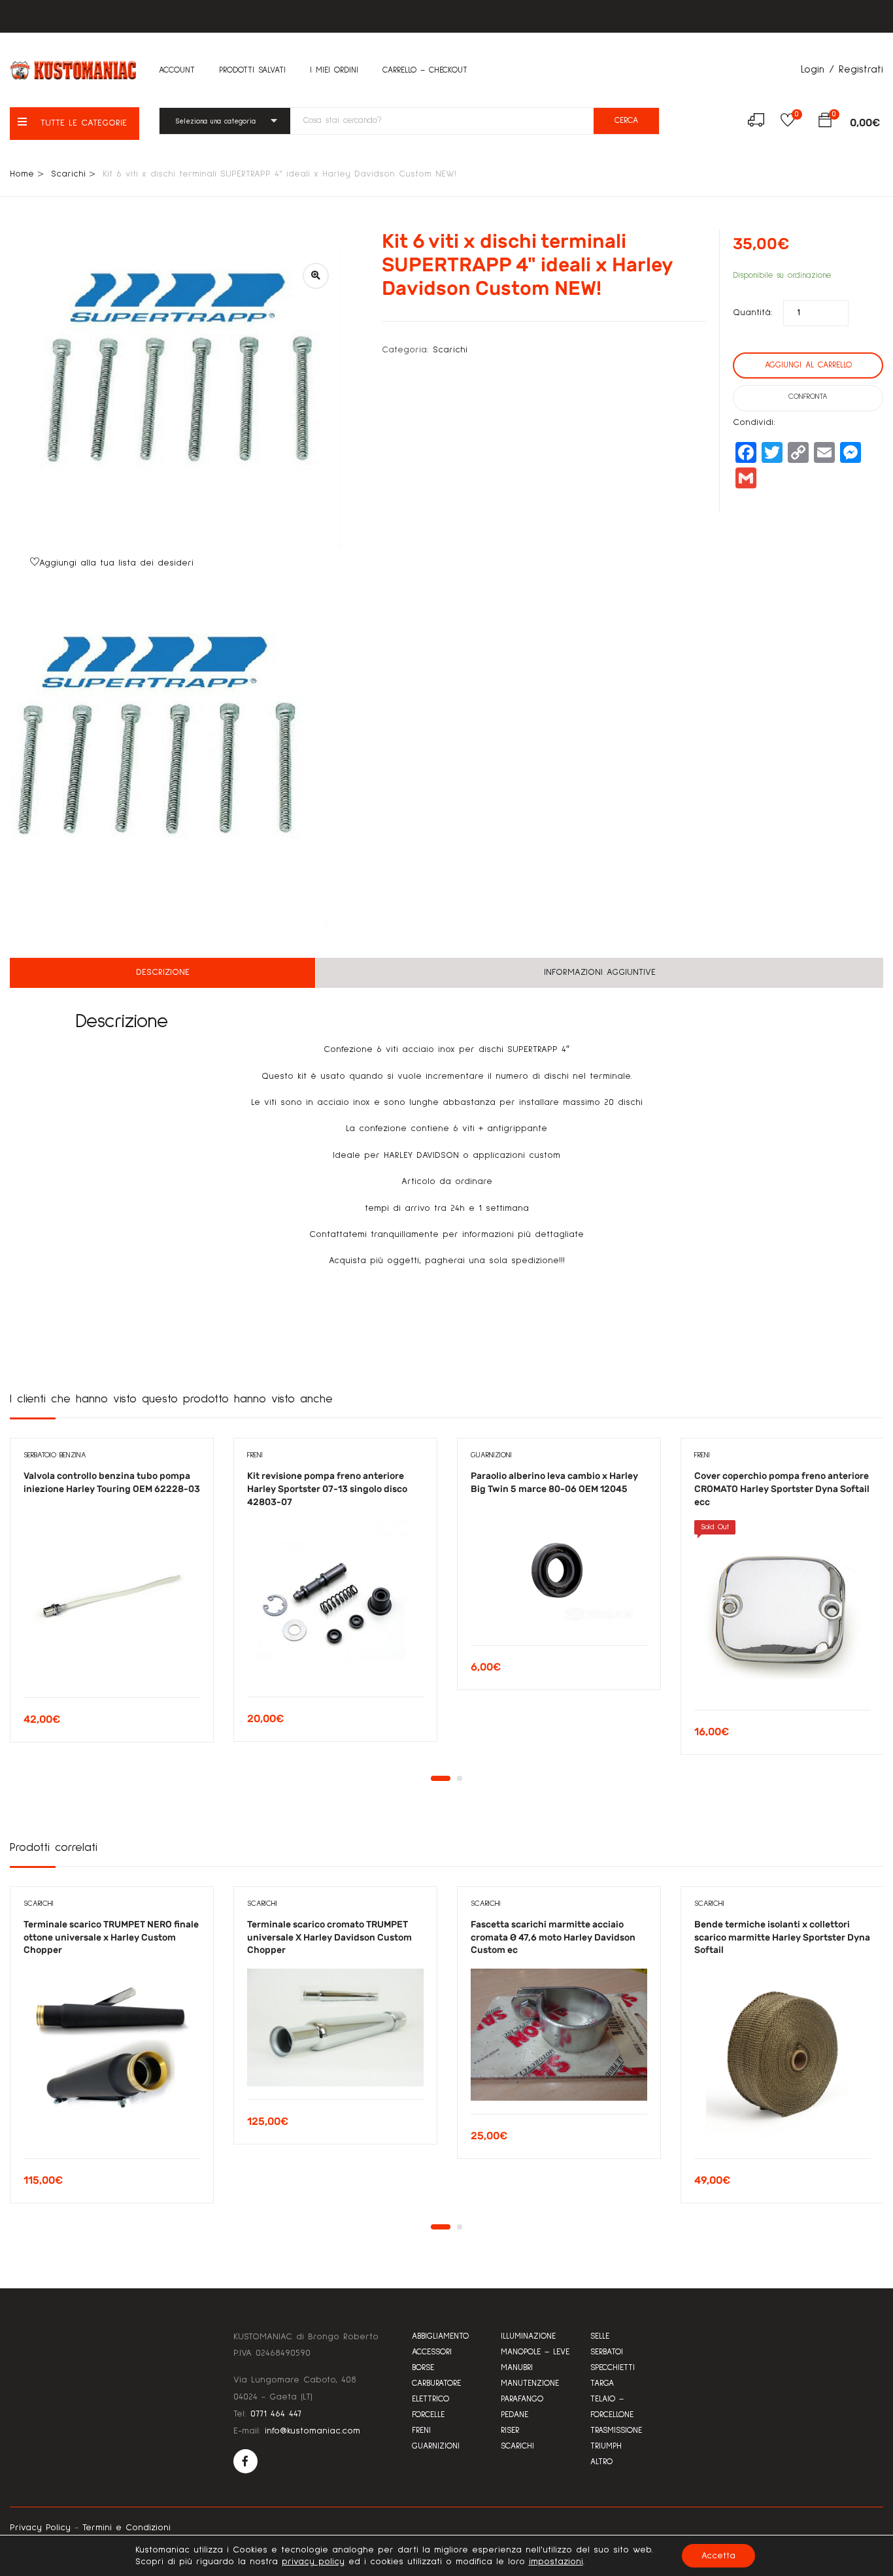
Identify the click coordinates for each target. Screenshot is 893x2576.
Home (22, 174)
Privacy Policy (40, 2528)
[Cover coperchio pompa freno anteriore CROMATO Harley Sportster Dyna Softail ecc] (783, 1608)
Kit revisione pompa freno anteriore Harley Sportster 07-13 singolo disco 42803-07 (327, 1489)
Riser (510, 2431)
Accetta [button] (718, 2556)
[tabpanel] (112, 1600)
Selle (600, 2336)
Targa (602, 2383)
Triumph (606, 2446)
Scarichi (68, 174)
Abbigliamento (440, 2336)
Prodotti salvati (252, 70)
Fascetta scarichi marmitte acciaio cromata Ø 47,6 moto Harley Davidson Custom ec (553, 1937)
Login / (817, 69)
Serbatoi (607, 2352)
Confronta (808, 397)
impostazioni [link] (556, 2562)
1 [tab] (441, 1778)
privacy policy (313, 2562)
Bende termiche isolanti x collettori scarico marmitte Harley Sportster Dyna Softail (782, 1937)
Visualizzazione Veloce (112, 1664)
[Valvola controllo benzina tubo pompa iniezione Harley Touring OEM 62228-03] (112, 1596)
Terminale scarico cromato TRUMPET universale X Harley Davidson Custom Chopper (329, 1937)
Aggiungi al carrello (808, 365)
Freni (255, 1455)
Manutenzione (530, 2383)
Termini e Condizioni (126, 2528)
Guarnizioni (491, 1455)
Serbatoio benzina (55, 1455)
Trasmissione (616, 2431)
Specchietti (613, 2368)
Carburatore (436, 2383)
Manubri (517, 2368)
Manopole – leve (535, 2352)
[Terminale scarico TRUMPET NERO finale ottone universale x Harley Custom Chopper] (112, 2057)
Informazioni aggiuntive (600, 972)
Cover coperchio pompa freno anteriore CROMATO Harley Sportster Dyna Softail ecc (782, 1489)
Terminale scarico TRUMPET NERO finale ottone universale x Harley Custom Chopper (111, 1937)
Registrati (861, 69)
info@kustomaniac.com (312, 2431)
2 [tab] (460, 1778)
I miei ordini (334, 70)
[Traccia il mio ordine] (756, 122)
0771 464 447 (276, 2414)
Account (177, 70)
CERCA (626, 121)
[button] (825, 123)
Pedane (514, 2415)
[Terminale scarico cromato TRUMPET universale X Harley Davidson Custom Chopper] (335, 2027)
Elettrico (430, 2399)
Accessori (432, 2352)
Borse (423, 2368)
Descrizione (163, 972)
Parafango (522, 2399)
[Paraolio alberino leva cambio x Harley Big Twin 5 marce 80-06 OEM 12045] (559, 1570)
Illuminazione (528, 2336)
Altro (601, 2462)
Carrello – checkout (425, 70)
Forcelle (428, 2415)
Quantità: (753, 313)
